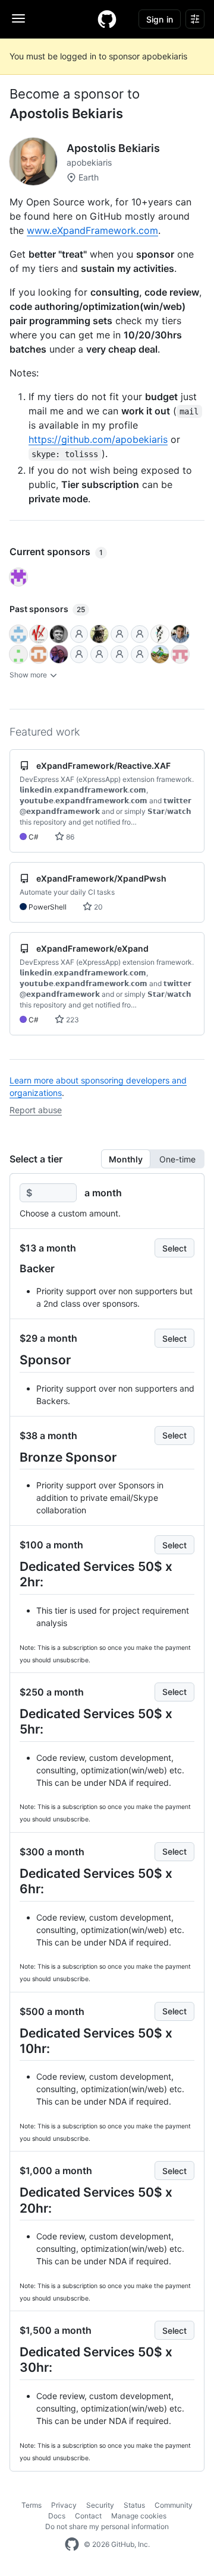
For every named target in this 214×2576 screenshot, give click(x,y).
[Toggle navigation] (18, 18)
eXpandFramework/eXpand (92, 948)
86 (69, 837)
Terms (32, 2505)
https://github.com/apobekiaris (98, 439)
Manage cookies (139, 2516)
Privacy (64, 2505)
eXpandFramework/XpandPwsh (101, 878)
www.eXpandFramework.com (92, 230)
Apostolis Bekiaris (66, 113)
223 (72, 1020)
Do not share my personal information (107, 2526)
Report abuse (36, 1110)
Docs (57, 2516)
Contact (88, 2516)
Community (174, 2505)
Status (134, 2505)
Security (100, 2505)
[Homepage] (107, 19)
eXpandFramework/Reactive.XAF (103, 766)
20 (97, 907)
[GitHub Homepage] (72, 2545)
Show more (29, 675)
